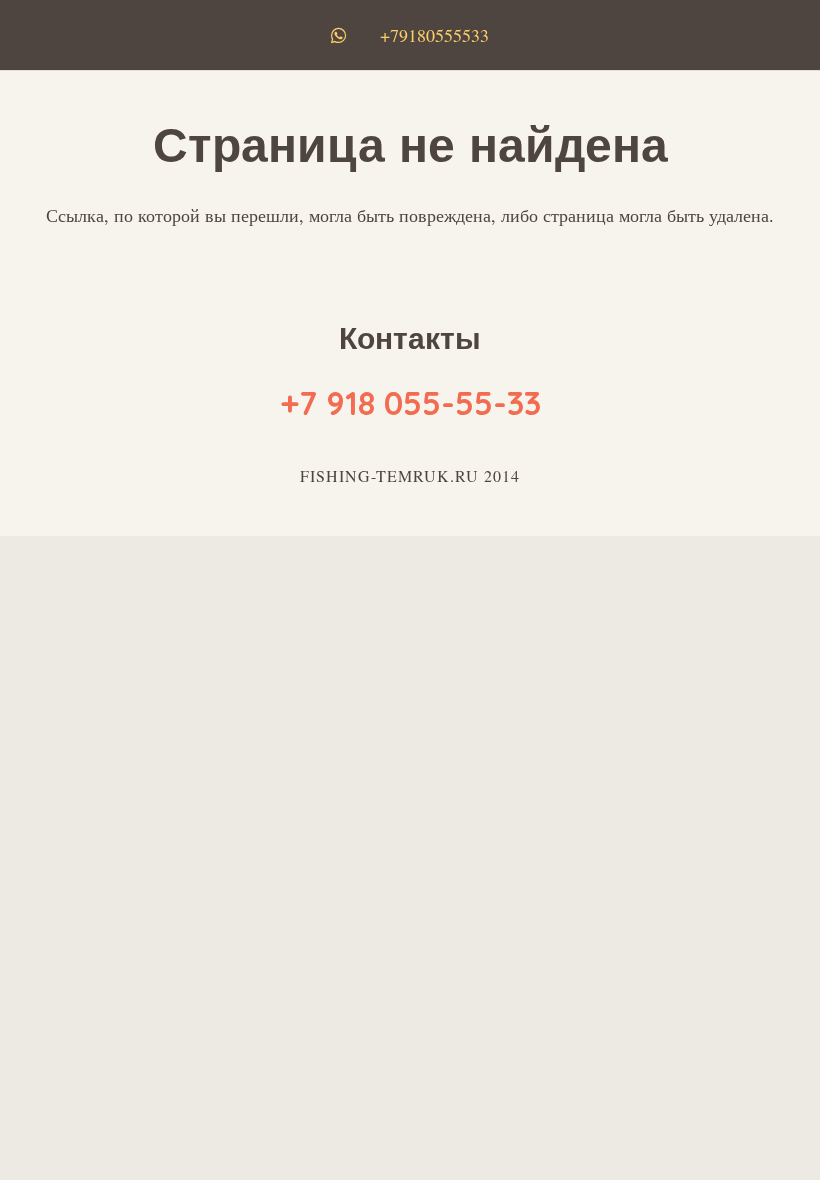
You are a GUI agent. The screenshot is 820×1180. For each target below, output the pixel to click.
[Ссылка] (342, 35)
